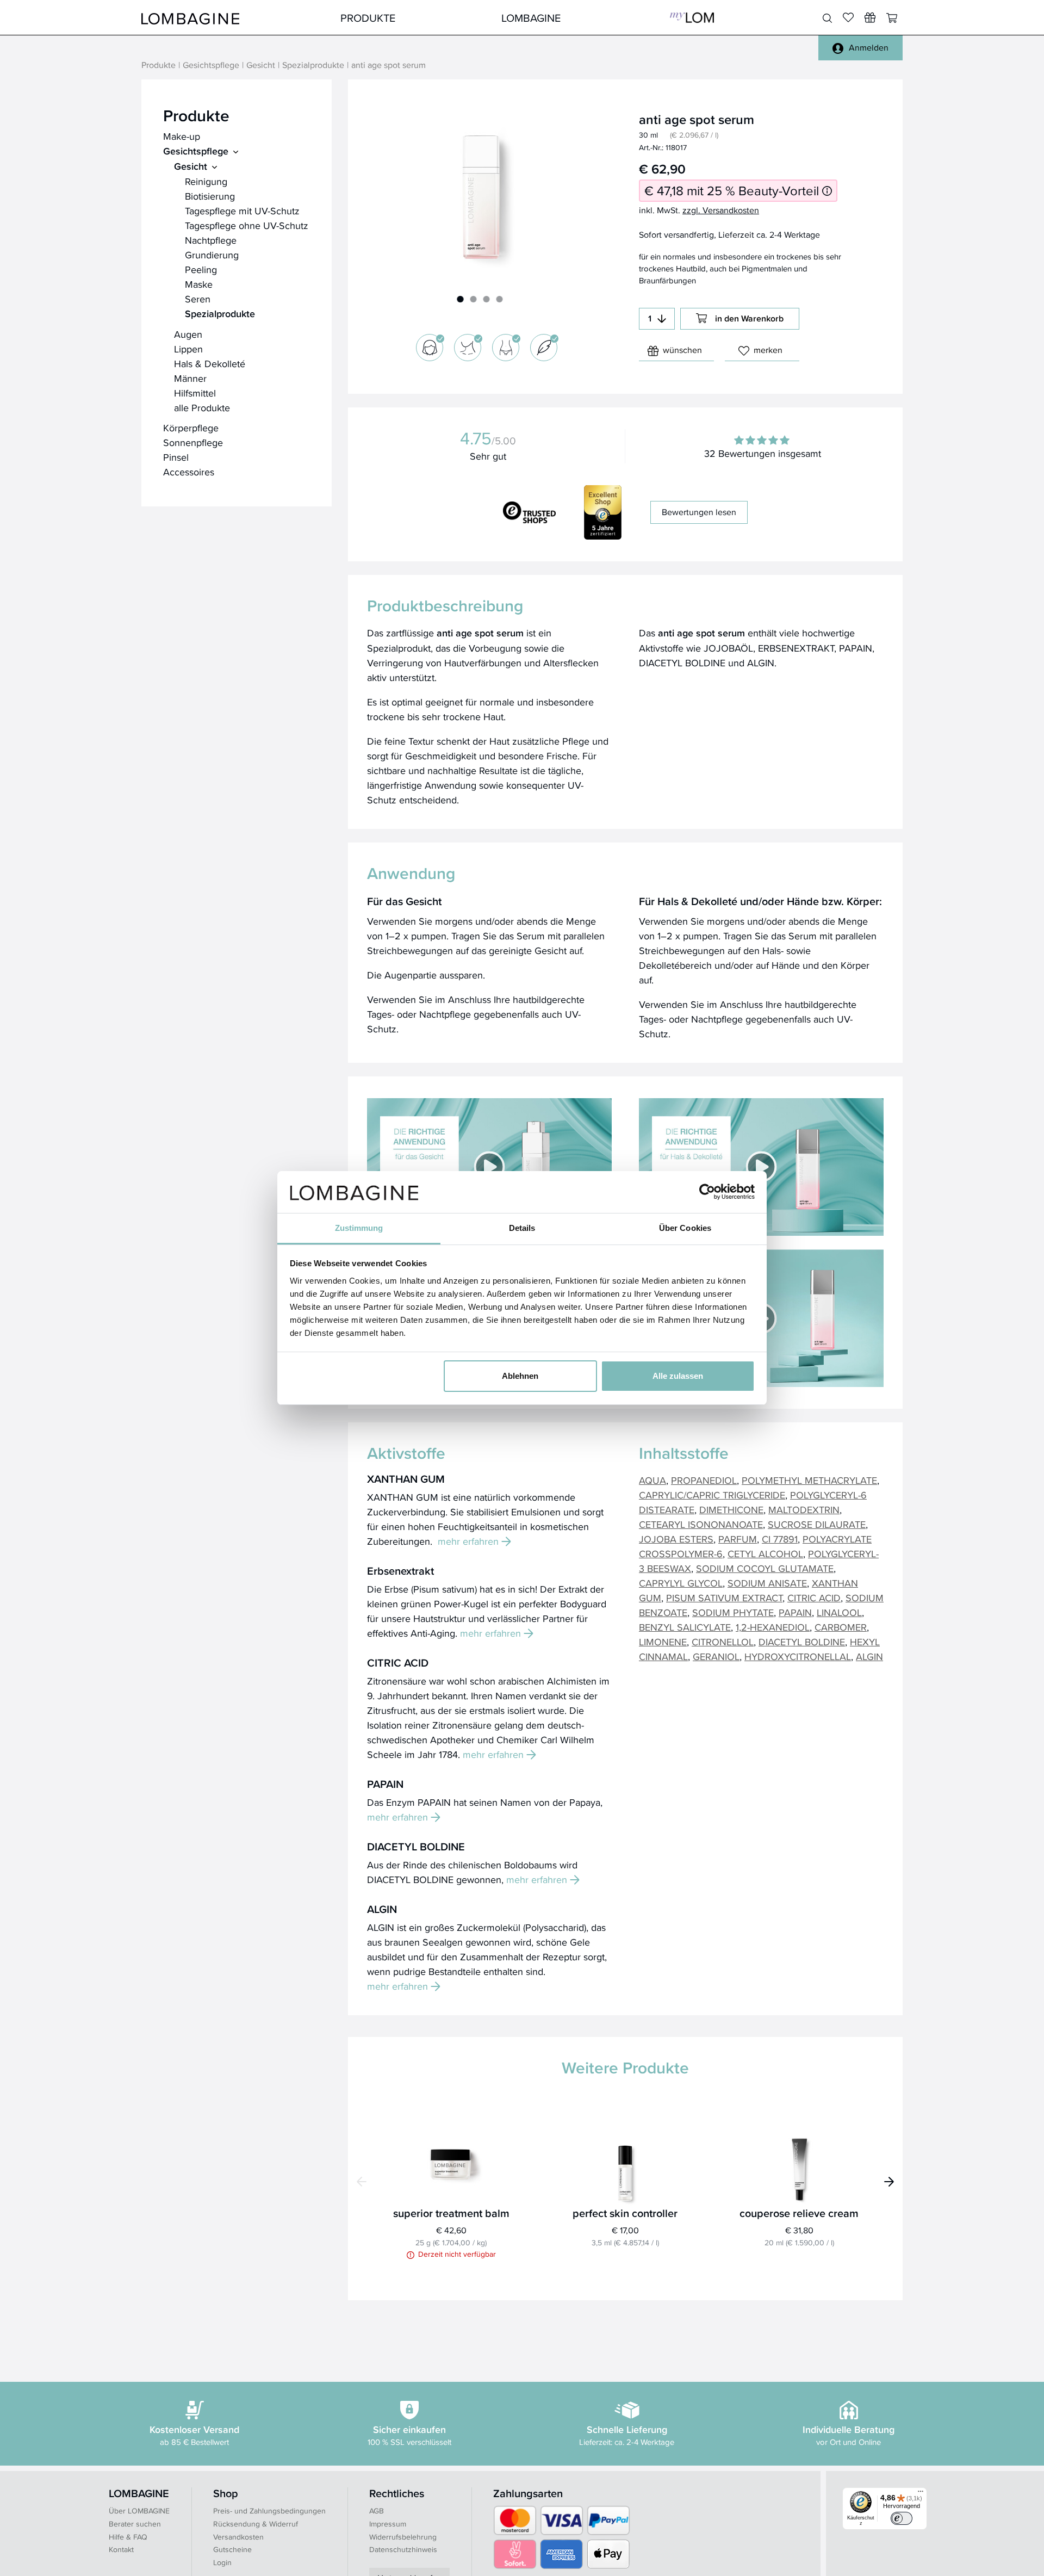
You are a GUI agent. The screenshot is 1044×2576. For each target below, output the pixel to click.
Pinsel (176, 457)
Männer (190, 378)
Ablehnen (520, 1376)
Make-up (182, 136)
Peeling (201, 270)
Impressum (388, 2524)
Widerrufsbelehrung (403, 2537)
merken (768, 350)
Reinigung (206, 181)
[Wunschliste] (870, 17)
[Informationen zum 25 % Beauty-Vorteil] (827, 191)
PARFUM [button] (738, 1539)
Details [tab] (522, 1228)
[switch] (902, 2518)
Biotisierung (210, 196)
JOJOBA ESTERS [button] (676, 1539)
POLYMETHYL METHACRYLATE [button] (809, 1480)
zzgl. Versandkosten (721, 210)
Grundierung (212, 255)
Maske (199, 284)
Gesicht (261, 66)
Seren (198, 299)
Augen (188, 334)
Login (222, 2562)
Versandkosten (238, 2537)
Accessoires (189, 472)
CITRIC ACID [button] (814, 1598)
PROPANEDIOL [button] (704, 1480)
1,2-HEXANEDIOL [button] (773, 1627)
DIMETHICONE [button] (731, 1510)
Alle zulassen (678, 1376)
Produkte (368, 18)
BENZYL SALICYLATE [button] (685, 1627)
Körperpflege (191, 428)
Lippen (188, 349)
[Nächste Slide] (889, 2182)
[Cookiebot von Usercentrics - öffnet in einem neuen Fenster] (707, 1192)
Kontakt (121, 2549)
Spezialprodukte (313, 66)
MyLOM (692, 18)
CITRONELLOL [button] (723, 1642)
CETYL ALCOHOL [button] (765, 1554)
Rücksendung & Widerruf (256, 2524)
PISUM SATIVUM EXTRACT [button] (724, 1598)
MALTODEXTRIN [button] (804, 1510)
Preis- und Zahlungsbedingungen (269, 2511)
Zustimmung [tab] (359, 1228)
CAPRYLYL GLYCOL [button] (681, 1583)
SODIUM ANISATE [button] (767, 1583)
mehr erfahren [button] (468, 1541)
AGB (377, 2511)
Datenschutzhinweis (403, 2549)
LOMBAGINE (531, 18)
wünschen (682, 350)
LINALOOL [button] (839, 1612)
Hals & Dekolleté (210, 364)
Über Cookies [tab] (685, 1228)
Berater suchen (135, 2524)
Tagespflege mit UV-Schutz (242, 211)
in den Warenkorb (749, 318)
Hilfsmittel (195, 393)
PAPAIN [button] (795, 1612)
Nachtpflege (211, 240)
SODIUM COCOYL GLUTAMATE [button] (765, 1568)
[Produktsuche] (827, 18)
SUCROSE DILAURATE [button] (817, 1524)
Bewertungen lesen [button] (699, 512)
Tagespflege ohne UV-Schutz (247, 225)
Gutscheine (232, 2549)
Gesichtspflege (211, 66)
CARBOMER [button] (841, 1627)
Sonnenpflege (193, 442)
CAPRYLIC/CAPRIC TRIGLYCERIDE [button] (712, 1495)
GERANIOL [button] (716, 1657)
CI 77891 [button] (780, 1539)
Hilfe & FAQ (128, 2537)
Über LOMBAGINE (139, 2511)
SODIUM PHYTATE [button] (733, 1612)
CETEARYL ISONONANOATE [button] (701, 1524)
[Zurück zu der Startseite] (190, 18)
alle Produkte (202, 408)
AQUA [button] (652, 1480)
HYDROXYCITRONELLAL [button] (798, 1657)
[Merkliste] (848, 17)
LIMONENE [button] (663, 1642)
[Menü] (921, 2494)
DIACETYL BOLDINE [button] (802, 1642)
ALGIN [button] (869, 1657)
